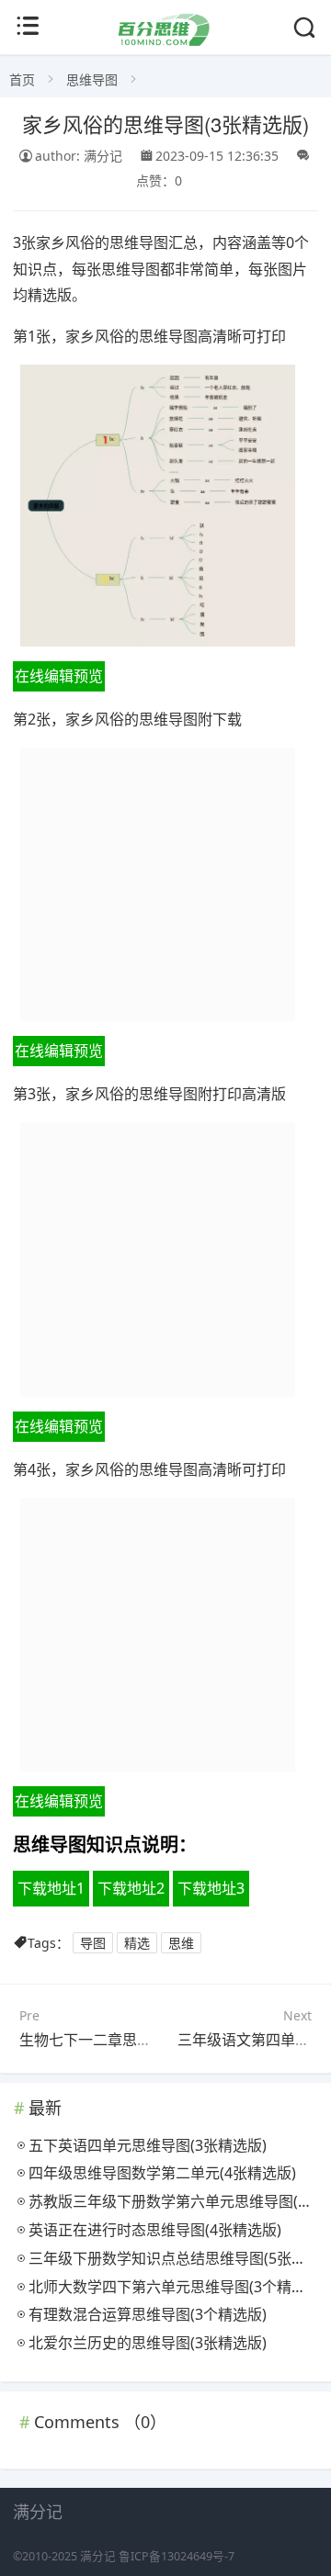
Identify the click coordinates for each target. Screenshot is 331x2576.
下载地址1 (51, 1888)
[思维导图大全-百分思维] (165, 41)
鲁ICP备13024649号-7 (177, 2556)
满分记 (98, 2556)
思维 (181, 1943)
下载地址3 (211, 1888)
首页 (22, 79)
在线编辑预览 (59, 676)
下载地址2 (131, 1888)
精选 (137, 1943)
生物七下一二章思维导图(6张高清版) (138, 2040)
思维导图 (92, 79)
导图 (93, 1943)
